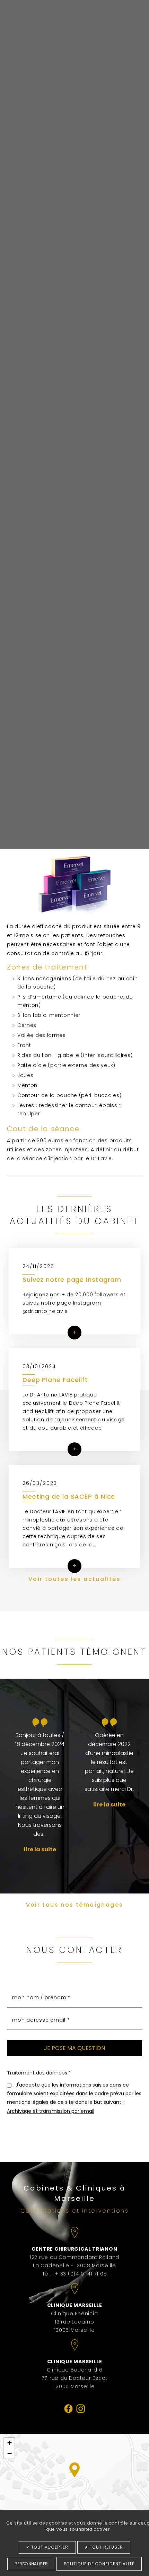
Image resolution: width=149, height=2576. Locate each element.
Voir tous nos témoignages (75, 1905)
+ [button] (10, 2443)
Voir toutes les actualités (74, 1579)
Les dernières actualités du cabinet (74, 1215)
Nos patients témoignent (74, 1652)
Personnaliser (31, 2564)
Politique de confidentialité (99, 2564)
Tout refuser (106, 2547)
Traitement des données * (39, 2073)
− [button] (10, 2453)
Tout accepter (49, 2547)
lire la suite (40, 1849)
